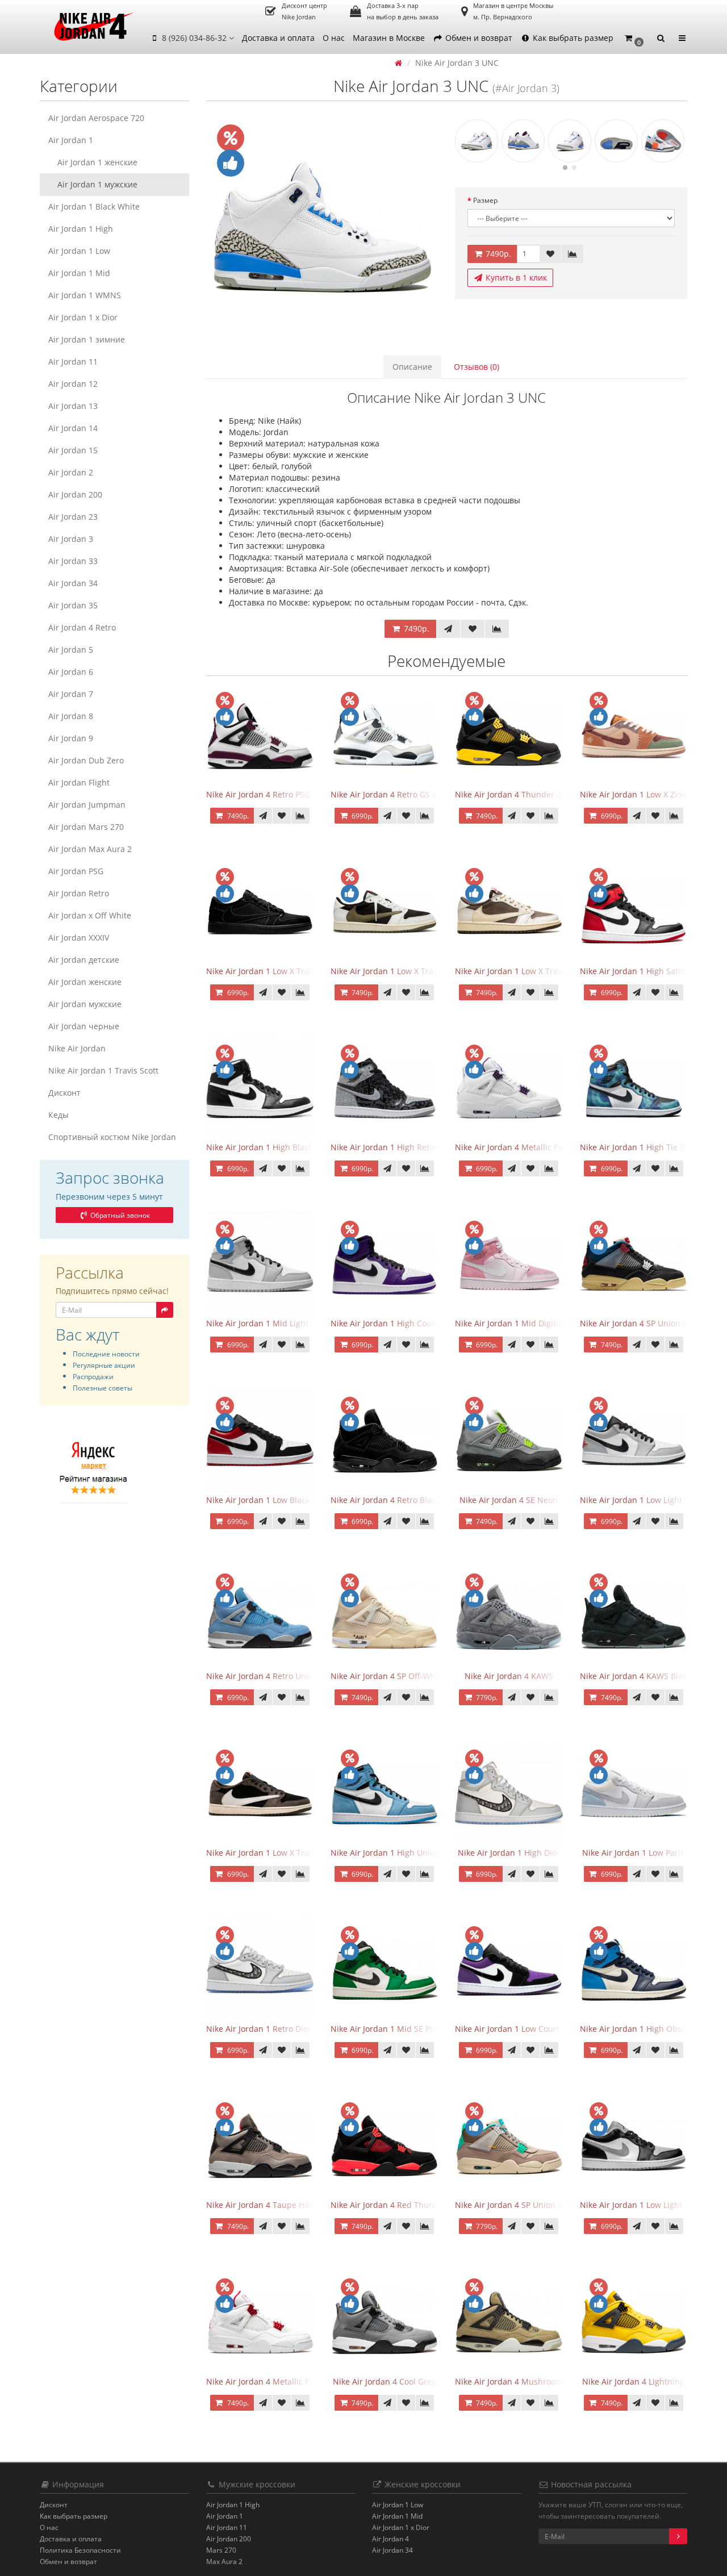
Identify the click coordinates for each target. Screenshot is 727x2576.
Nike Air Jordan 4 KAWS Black (635, 1676)
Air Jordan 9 (71, 738)
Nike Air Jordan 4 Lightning (633, 2381)
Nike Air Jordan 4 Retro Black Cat (392, 1500)
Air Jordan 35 (73, 605)
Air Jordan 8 (71, 716)
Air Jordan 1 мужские (97, 184)
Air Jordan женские (85, 982)
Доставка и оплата (278, 38)
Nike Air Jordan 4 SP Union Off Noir (647, 1323)
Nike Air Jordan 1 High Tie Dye (637, 1147)
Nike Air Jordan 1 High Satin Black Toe (652, 971)
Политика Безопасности (80, 2550)
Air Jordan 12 (73, 384)
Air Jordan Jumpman (87, 805)
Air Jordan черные (84, 1026)
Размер (485, 200)
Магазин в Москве (389, 38)
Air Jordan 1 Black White (94, 206)
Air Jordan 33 (73, 561)
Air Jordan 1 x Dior (83, 317)
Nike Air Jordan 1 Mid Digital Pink (518, 1323)
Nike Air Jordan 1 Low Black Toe (266, 1500)
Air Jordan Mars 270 (86, 827)
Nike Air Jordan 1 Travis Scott (103, 1070)
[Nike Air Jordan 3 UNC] (322, 227)
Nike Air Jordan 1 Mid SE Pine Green (399, 2029)
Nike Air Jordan (77, 1048)
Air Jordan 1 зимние (87, 339)
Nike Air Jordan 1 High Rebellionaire (399, 1147)
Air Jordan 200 (75, 494)
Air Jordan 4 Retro (82, 627)
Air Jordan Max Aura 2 (90, 849)
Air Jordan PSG (76, 871)
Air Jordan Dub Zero (86, 760)
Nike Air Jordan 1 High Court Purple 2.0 (405, 1323)
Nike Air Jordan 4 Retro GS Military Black (407, 794)
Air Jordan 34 (73, 583)
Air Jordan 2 (71, 472)
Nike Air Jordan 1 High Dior (509, 1853)
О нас (334, 38)
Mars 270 (221, 2550)
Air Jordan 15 (73, 450)
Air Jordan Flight (79, 782)
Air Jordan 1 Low (79, 251)
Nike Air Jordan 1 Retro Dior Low (267, 2029)
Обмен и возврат (478, 38)
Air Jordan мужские (85, 1004)
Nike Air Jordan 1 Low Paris (633, 1853)
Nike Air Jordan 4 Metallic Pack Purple (527, 1147)
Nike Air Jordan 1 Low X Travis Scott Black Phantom (302, 971)
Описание (412, 367)
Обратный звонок (119, 1215)
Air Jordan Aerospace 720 (96, 118)
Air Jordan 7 (71, 694)
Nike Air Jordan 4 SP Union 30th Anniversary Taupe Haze (562, 2205)
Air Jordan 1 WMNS (85, 295)
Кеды (59, 1115)
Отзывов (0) (477, 367)
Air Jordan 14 (73, 428)
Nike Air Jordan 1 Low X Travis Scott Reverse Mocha (552, 971)
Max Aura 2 (224, 2562)
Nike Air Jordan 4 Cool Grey (384, 2381)
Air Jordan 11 (73, 362)
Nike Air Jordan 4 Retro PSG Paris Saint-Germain (297, 794)
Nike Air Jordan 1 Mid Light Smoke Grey (281, 1323)
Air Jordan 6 (71, 672)
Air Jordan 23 (73, 517)
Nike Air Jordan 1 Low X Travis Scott (273, 1853)
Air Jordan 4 (390, 2539)
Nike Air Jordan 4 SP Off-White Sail (396, 1676)
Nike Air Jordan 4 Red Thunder (389, 2205)
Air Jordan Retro (79, 893)
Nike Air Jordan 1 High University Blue (402, 1853)
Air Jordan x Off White (90, 915)
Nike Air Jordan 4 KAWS (509, 1676)
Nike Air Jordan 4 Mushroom (509, 2381)
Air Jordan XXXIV (79, 938)
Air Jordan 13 (73, 406)
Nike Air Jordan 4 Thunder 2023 (515, 794)
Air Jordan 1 (71, 140)
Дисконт (64, 1093)
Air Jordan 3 (71, 539)
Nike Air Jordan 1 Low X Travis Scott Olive (408, 971)
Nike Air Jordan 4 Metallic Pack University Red (293, 2381)
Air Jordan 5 (71, 650)
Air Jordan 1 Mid (79, 273)
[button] (634, 38)
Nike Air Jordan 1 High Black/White (272, 1147)
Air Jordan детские (84, 960)
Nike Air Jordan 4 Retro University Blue (279, 1676)
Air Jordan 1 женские (97, 162)
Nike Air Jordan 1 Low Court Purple (521, 2029)
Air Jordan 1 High (81, 229)
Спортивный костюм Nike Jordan (112, 1137)
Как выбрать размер (572, 38)
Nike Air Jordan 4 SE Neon (509, 1500)
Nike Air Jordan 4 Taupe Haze (262, 2205)
